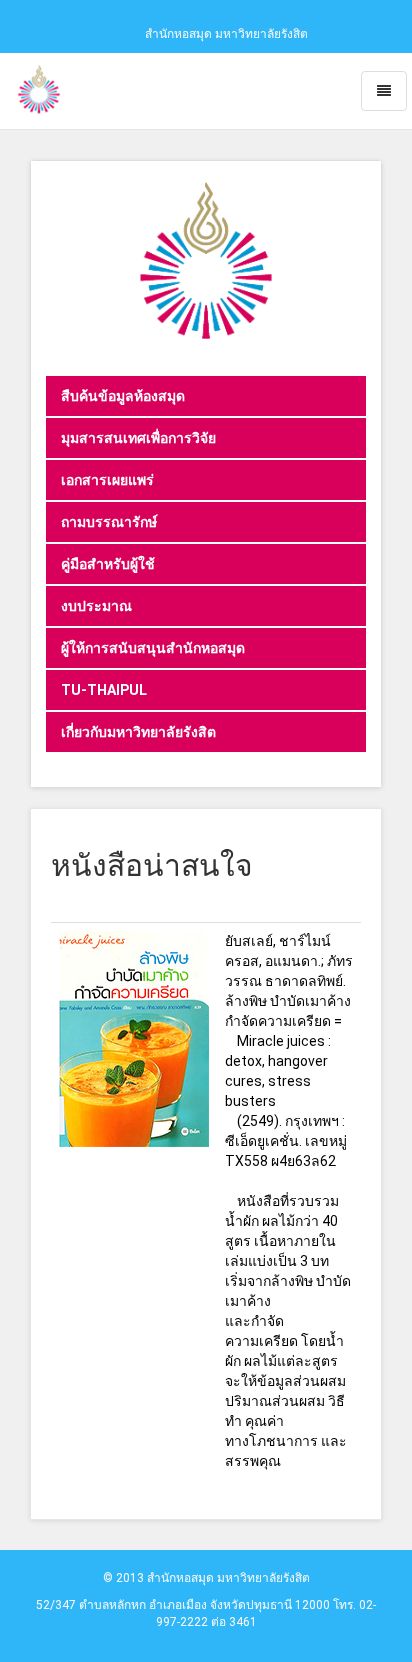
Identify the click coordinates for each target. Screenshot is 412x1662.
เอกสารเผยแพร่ (107, 480)
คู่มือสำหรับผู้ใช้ (108, 564)
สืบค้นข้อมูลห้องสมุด (123, 396)
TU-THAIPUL (104, 690)
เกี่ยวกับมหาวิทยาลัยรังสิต (138, 732)
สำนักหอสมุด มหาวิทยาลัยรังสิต (226, 34)
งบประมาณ (96, 606)
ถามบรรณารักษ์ (109, 522)
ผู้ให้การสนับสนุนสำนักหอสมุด (153, 648)
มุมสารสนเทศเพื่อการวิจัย (138, 438)
